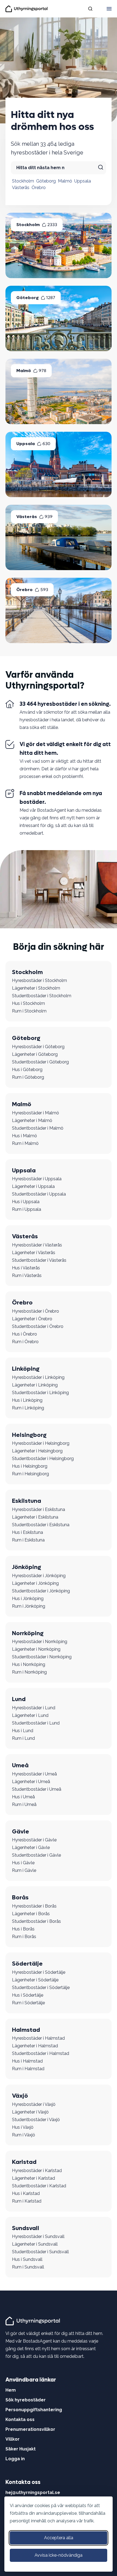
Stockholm (23, 181)
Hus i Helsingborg (30, 1466)
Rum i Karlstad (27, 2201)
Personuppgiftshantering (34, 2410)
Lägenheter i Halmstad (35, 2046)
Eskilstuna (27, 1501)
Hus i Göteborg (27, 1070)
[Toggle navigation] (109, 9)
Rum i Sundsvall (28, 2267)
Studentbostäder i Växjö (36, 2120)
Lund (19, 1699)
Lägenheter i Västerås (34, 1253)
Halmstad (26, 2030)
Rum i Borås (24, 1937)
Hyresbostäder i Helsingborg (41, 1443)
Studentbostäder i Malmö (38, 1128)
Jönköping (27, 1567)
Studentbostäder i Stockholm (42, 996)
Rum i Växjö (24, 2135)
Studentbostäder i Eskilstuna (41, 1525)
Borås (20, 1897)
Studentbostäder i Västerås (39, 1260)
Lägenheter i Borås (31, 1914)
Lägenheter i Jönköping (35, 1583)
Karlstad (24, 2162)
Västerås (21, 188)
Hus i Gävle (23, 1863)
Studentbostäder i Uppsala (39, 1194)
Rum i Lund (23, 1738)
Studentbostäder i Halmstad (41, 2053)
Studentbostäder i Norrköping (42, 1657)
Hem (11, 2390)
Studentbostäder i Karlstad (39, 2186)
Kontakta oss (20, 2420)
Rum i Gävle (24, 1870)
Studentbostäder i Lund (36, 1723)
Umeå (20, 1765)
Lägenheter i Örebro (32, 1319)
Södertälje (27, 1964)
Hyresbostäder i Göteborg (38, 1047)
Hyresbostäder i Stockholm (39, 980)
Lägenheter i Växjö (30, 2112)
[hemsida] (34, 2321)
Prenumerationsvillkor (30, 2429)
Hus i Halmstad (27, 2061)
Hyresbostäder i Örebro (36, 1311)
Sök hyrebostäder (26, 2400)
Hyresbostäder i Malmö (36, 1113)
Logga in (15, 2459)
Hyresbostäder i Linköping (38, 1377)
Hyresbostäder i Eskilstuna (39, 1509)
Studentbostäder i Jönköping (41, 1591)
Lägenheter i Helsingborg (37, 1451)
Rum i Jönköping (29, 1606)
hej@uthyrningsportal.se (33, 2493)
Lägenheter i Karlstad (33, 2178)
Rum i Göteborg (28, 1077)
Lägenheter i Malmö (32, 1120)
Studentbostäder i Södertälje (41, 1987)
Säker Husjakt (21, 2449)
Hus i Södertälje (28, 1995)
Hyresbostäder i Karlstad (37, 2171)
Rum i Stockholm (29, 1011)
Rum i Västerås (27, 1275)
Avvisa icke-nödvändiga (59, 2555)
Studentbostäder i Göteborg (40, 1062)
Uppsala (83, 181)
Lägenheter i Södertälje (35, 1980)
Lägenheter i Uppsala (33, 1186)
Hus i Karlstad (26, 2193)
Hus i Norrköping (29, 1664)
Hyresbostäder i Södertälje (39, 1972)
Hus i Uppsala (26, 1202)
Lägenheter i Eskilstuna (35, 1517)
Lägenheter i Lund (30, 1715)
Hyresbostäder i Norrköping (40, 1642)
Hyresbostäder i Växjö (34, 2104)
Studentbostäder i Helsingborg (43, 1459)
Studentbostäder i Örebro (38, 1326)
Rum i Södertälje (28, 2003)
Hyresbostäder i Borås (34, 1906)
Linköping (26, 1369)
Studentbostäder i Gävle (36, 1855)
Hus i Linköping (27, 1400)
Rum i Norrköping (29, 1672)
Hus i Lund (23, 1731)
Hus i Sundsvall (27, 2259)
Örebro (39, 188)
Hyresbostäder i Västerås (37, 1245)
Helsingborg (29, 1435)
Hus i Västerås (26, 1268)
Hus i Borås (23, 1929)
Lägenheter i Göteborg (35, 1054)
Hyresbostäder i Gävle (34, 1840)
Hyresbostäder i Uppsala (37, 1179)
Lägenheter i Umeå (31, 1782)
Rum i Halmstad (28, 2069)
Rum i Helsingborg (30, 1474)
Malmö (65, 181)
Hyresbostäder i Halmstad (38, 2038)
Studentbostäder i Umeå (37, 1789)
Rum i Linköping (28, 1408)
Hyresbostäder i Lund (34, 1708)
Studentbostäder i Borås (36, 1921)
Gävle (21, 1832)
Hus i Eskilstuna (27, 1532)
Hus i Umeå (23, 1797)
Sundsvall (26, 2228)
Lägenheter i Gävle (31, 1847)
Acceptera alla (59, 2538)
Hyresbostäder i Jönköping (39, 1576)
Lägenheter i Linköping (35, 1385)
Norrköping (28, 1633)
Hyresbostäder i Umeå (34, 1774)
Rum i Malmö (25, 1143)
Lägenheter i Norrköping (36, 1649)
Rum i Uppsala (27, 1209)
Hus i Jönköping (28, 1599)
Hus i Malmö (24, 1136)
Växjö (20, 2096)
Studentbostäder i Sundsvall (40, 2252)
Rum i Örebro (25, 1342)
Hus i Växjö (23, 2127)
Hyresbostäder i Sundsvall (38, 2236)
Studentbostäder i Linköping (40, 1393)
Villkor (13, 2439)
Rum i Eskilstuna (28, 1540)
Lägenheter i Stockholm (36, 988)
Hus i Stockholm (28, 1003)
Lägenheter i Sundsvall (35, 2244)
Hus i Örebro (24, 1334)
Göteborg (46, 181)
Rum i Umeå (24, 1804)
